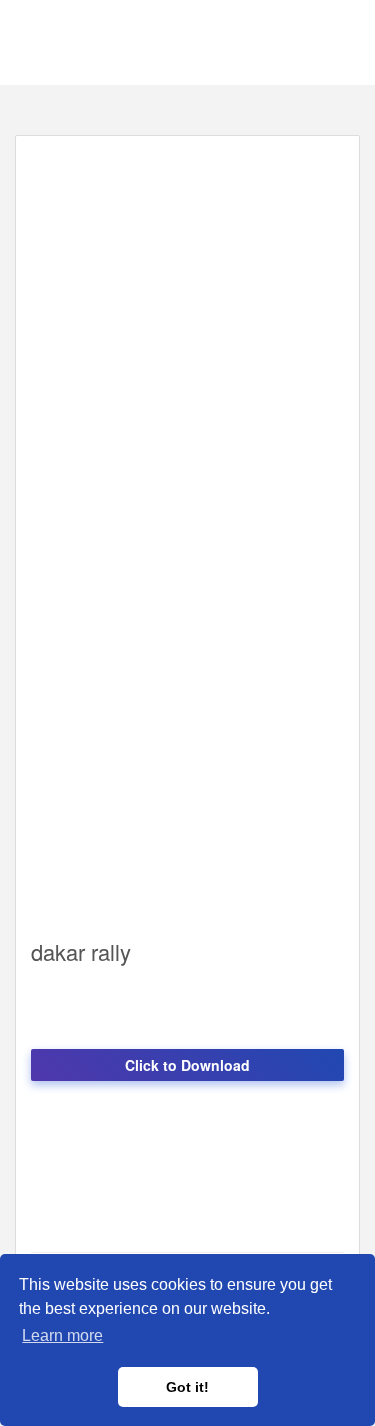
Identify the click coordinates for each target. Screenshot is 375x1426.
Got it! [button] (187, 1387)
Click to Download (187, 1065)
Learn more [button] (62, 1335)
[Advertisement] (187, 338)
